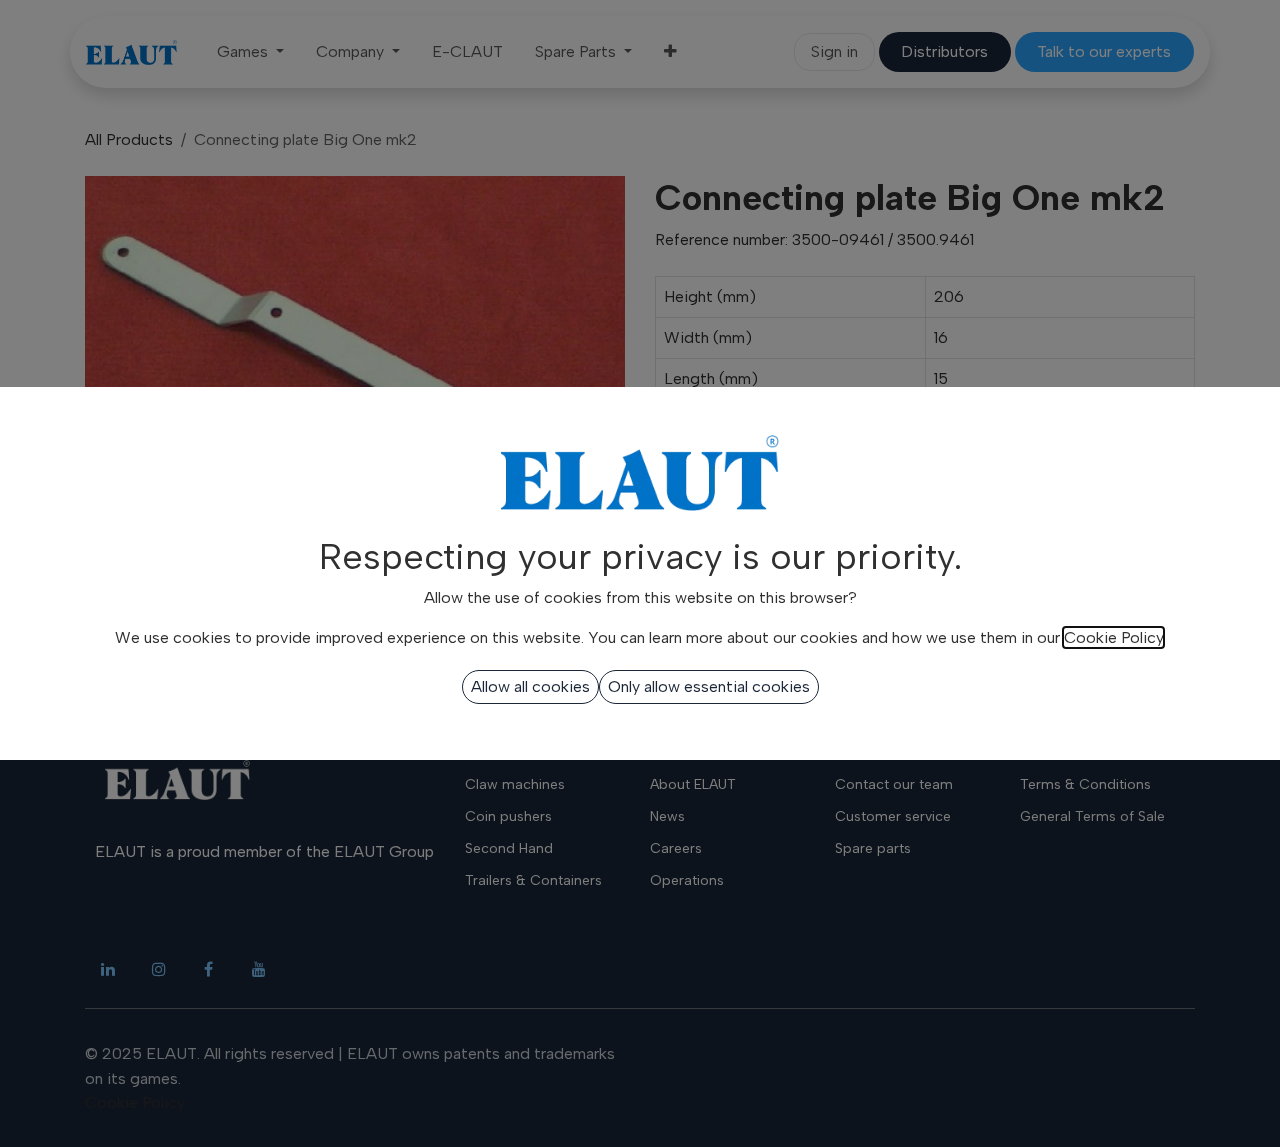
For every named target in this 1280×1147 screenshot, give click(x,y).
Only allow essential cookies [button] (709, 686)
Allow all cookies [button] (530, 686)
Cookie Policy (1113, 637)
